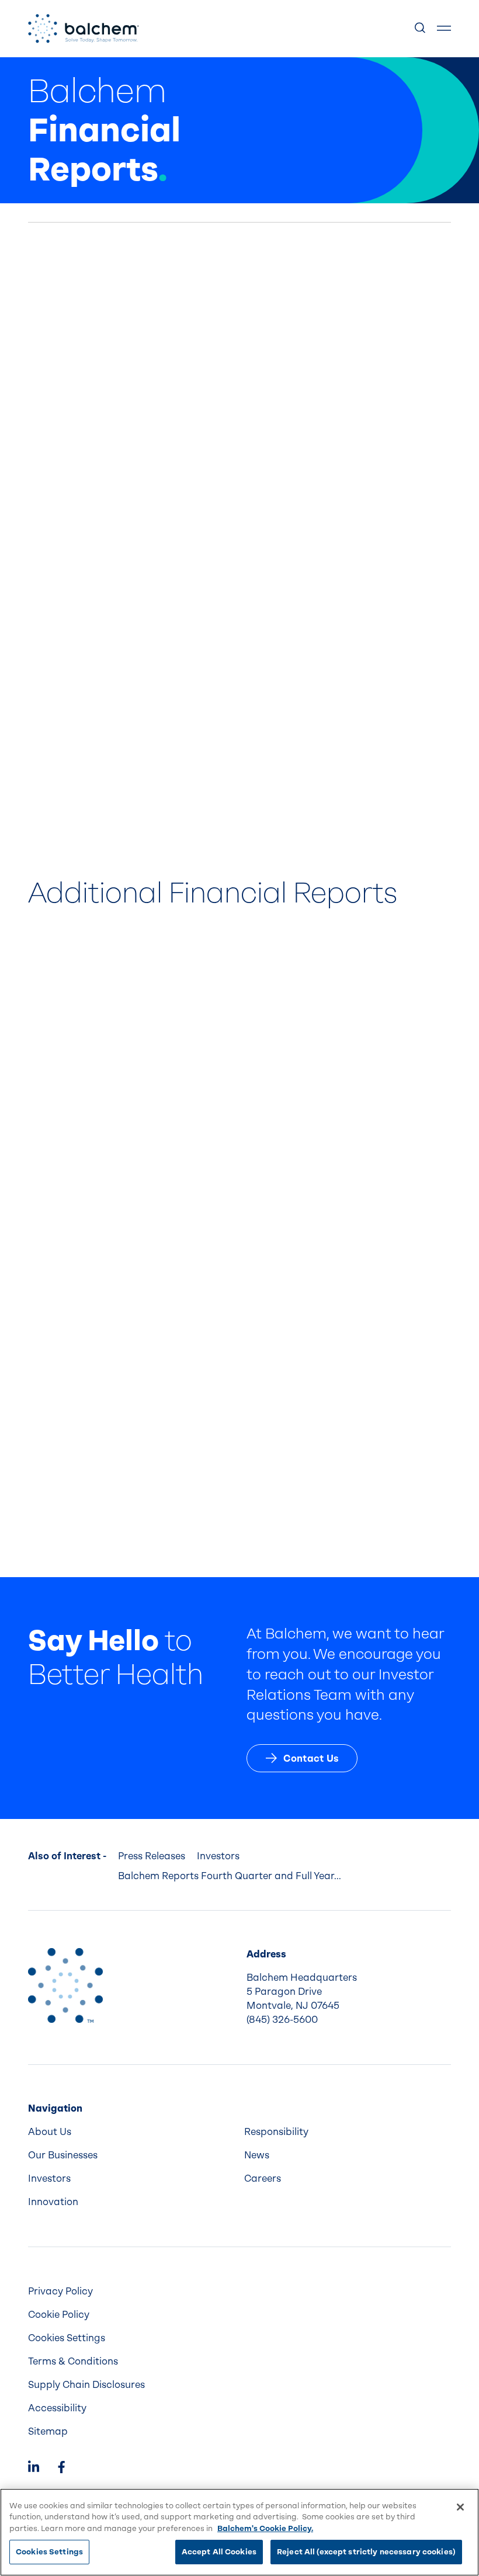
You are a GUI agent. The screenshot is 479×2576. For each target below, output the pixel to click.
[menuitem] (131, 2132)
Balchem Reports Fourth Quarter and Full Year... (230, 1876)
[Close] (460, 2507)
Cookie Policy (59, 2315)
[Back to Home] (65, 1985)
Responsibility (276, 2132)
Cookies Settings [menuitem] (67, 2338)
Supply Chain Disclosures (86, 2385)
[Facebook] (61, 2468)
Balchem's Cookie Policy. (265, 2528)
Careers (263, 2179)
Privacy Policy (60, 2291)
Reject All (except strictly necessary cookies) (366, 2552)
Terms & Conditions (73, 2361)
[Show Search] (421, 29)
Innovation (53, 2202)
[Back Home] (84, 29)
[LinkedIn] (34, 2468)
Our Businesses (63, 2155)
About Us (50, 2132)
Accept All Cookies (219, 2552)
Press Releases (152, 1856)
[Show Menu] (444, 29)
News (257, 2155)
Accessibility (57, 2408)
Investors (218, 1856)
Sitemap (48, 2431)
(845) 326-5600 (282, 2020)
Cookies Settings (49, 2552)
